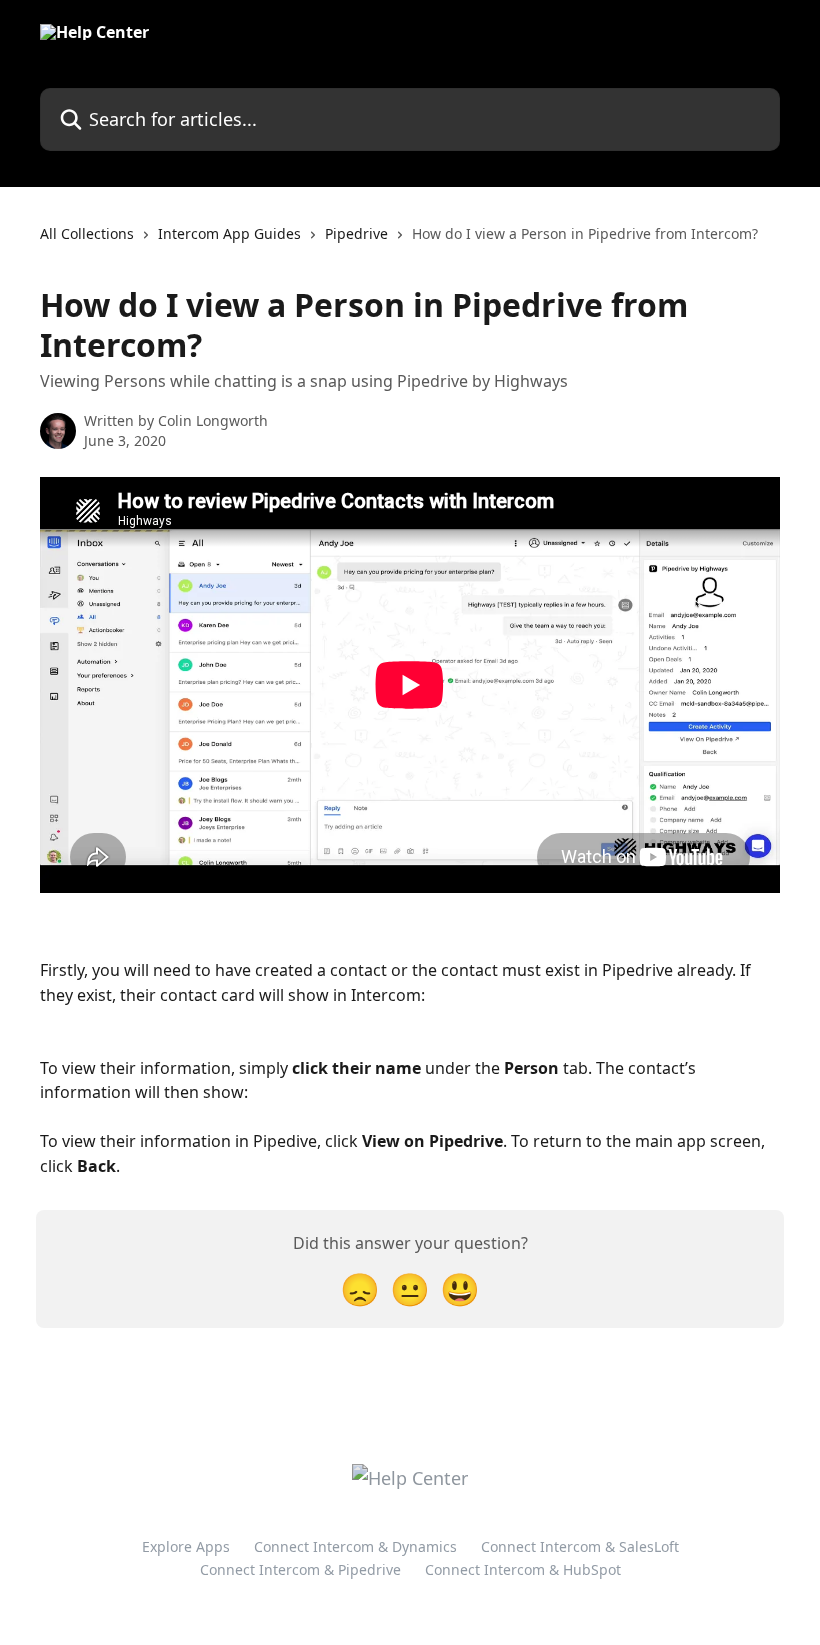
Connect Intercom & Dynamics (355, 1546)
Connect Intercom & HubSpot (523, 1569)
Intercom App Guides (229, 233)
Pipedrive (356, 233)
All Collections (87, 233)
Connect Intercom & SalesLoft (580, 1546)
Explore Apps (186, 1546)
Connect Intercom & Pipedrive (300, 1569)
